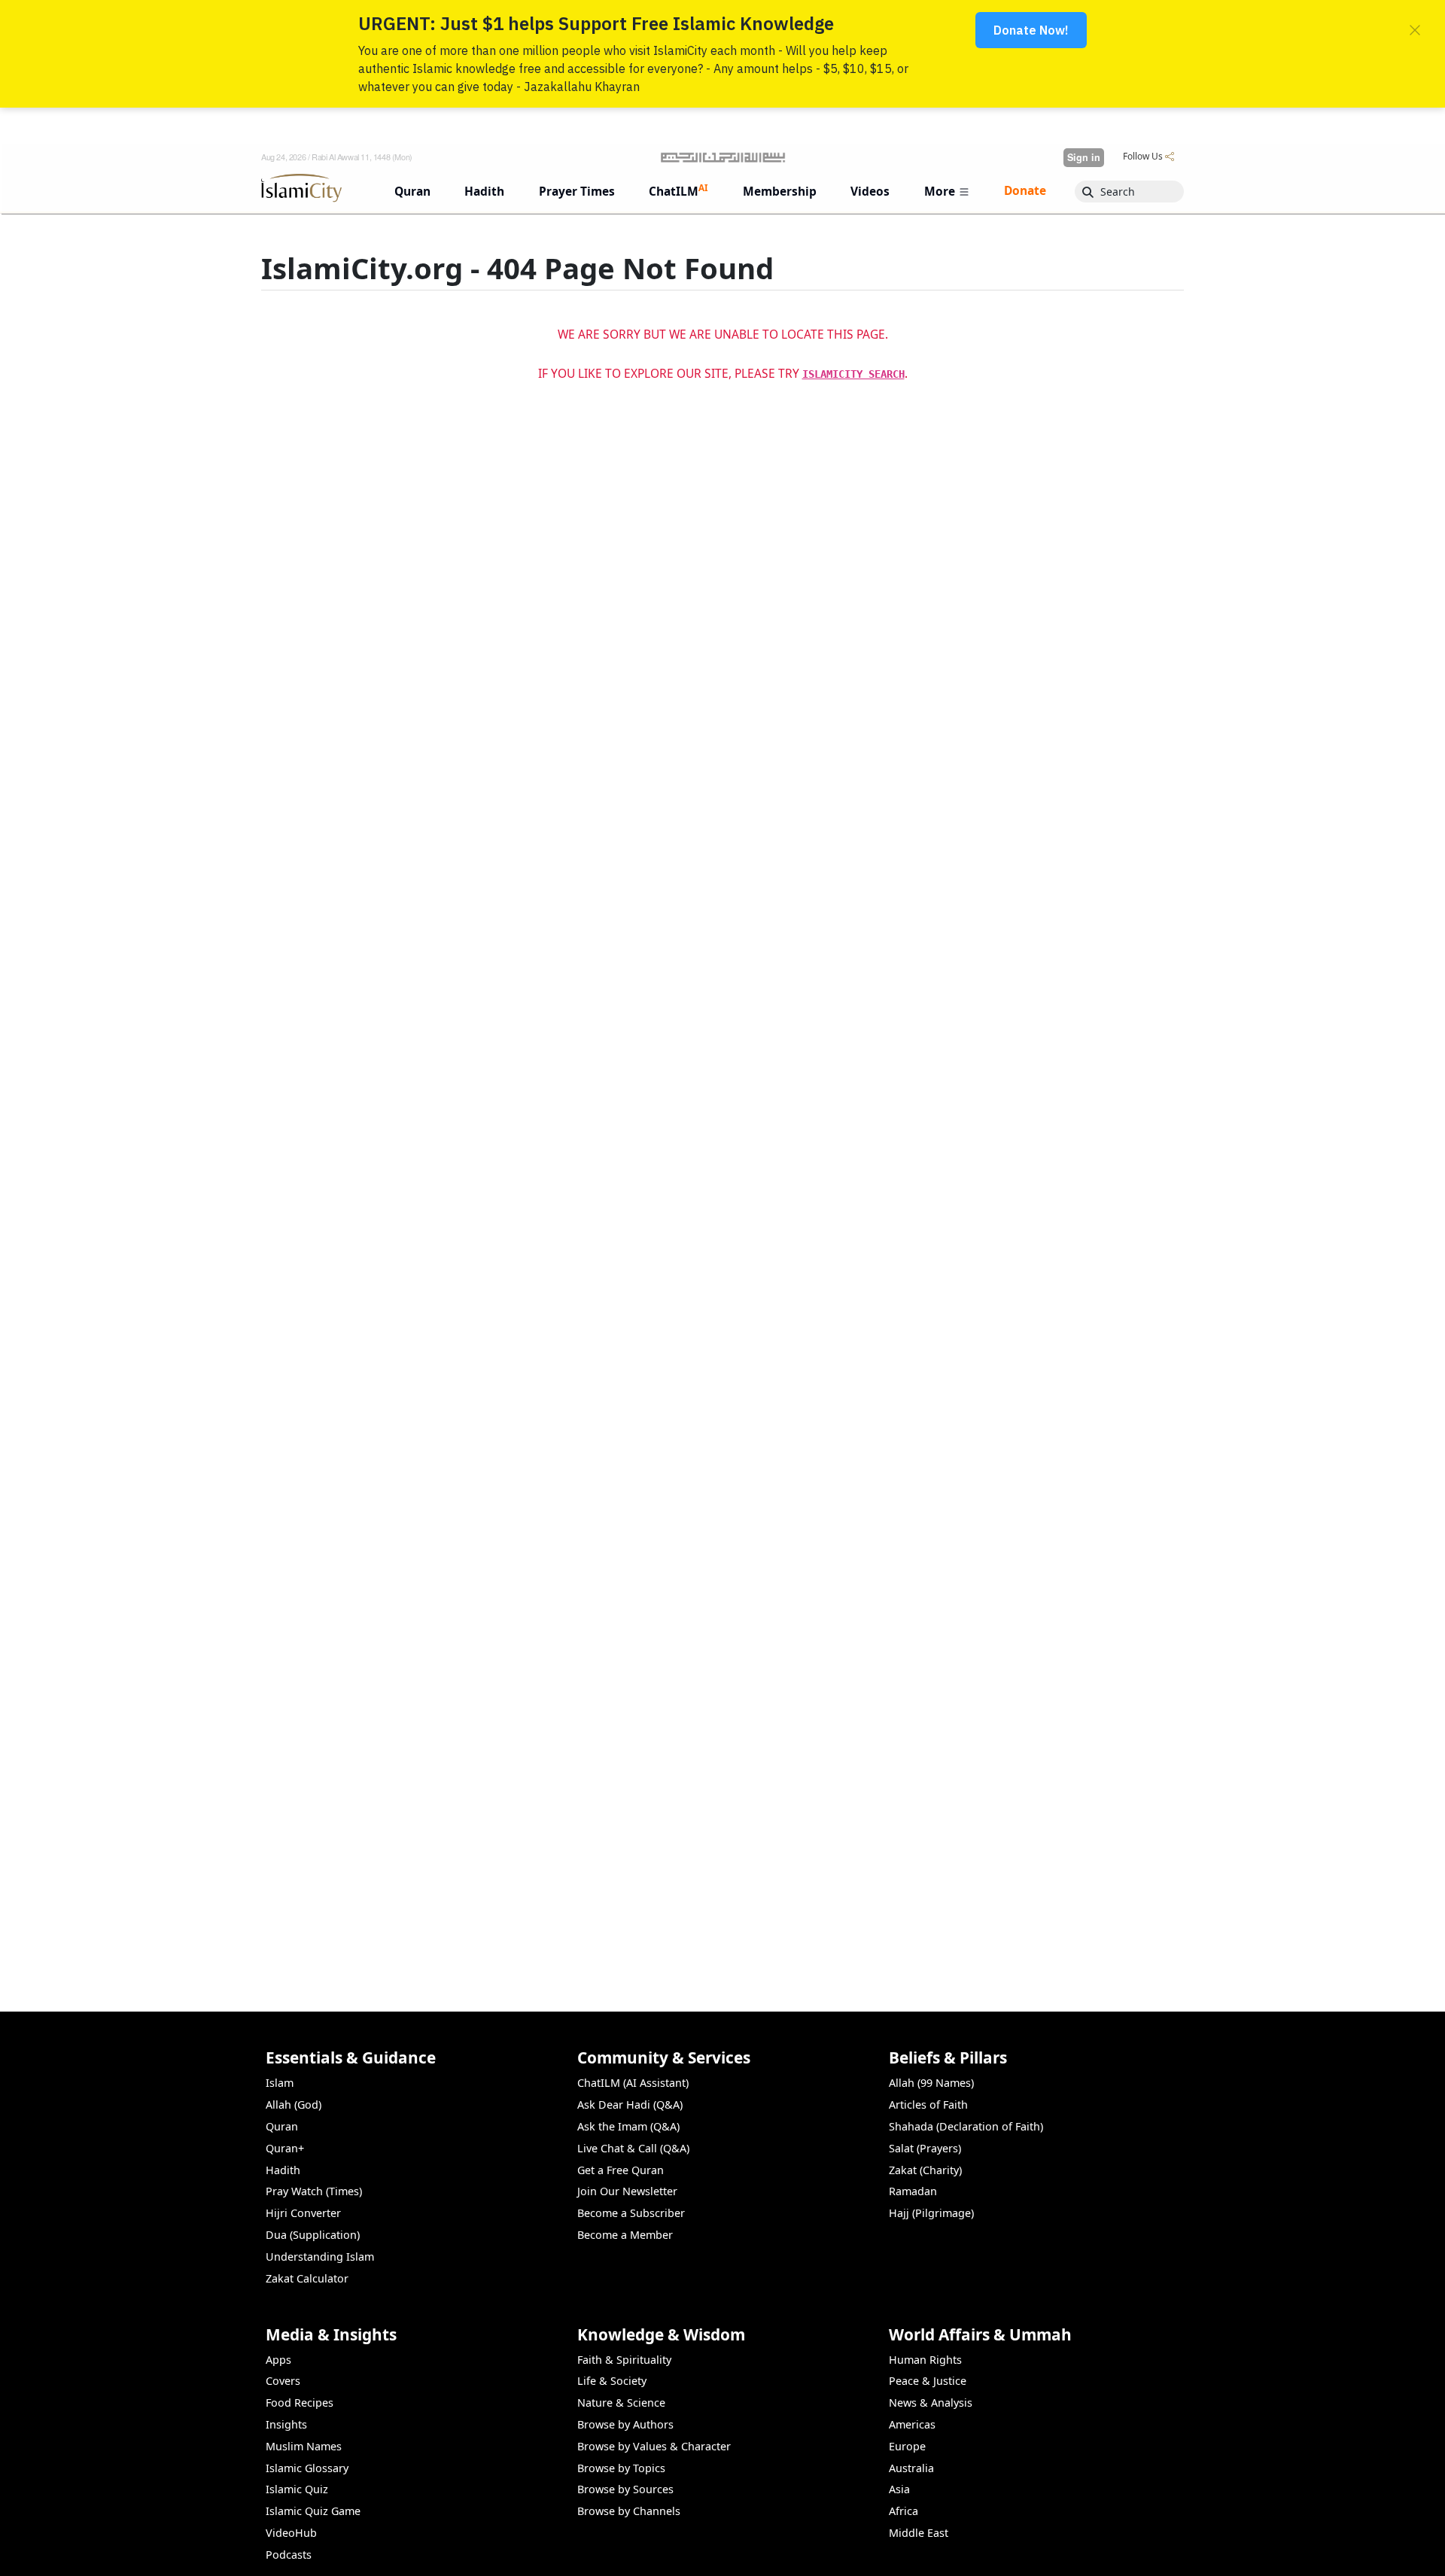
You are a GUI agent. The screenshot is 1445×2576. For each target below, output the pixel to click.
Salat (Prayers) (925, 2148)
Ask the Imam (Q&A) (628, 2126)
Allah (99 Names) (931, 2083)
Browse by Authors (625, 2424)
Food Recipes (300, 2403)
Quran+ (285, 2148)
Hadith (283, 2170)
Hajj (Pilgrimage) (931, 2213)
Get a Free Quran (621, 2170)
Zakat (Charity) (925, 2170)
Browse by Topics (621, 2468)
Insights (286, 2424)
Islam (280, 2083)
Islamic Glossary (307, 2468)
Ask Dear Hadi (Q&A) (630, 2105)
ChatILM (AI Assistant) (633, 2083)
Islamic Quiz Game (313, 2511)
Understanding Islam (320, 2257)
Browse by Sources (625, 2489)
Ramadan (913, 2191)
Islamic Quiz (297, 2489)
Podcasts (289, 2555)
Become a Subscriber (631, 2213)
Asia (899, 2489)
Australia (911, 2468)
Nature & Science (621, 2403)
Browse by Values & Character (654, 2446)
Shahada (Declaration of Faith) (966, 2126)
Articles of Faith (928, 2105)
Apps (278, 2360)
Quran (282, 2126)
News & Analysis (931, 2403)
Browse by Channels (629, 2511)
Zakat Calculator (307, 2278)
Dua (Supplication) (313, 2235)
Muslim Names (304, 2446)
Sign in (1084, 157)
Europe (907, 2446)
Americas (912, 2424)
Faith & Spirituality (624, 2360)
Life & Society (612, 2381)
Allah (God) (294, 2105)
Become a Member (625, 2235)
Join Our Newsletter (627, 2191)
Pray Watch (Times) (314, 2191)
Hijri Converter (303, 2213)
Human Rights (925, 2360)
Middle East (919, 2533)
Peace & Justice (928, 2381)
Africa (904, 2511)
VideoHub (291, 2533)
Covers (283, 2381)
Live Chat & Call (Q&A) (633, 2148)
